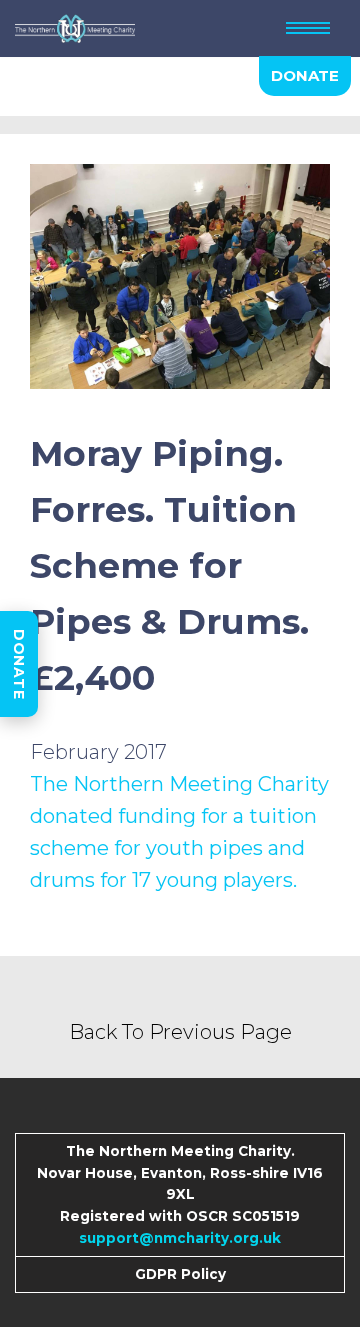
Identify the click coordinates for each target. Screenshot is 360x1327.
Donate (19, 664)
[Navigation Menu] (308, 28)
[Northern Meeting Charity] (75, 28)
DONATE (305, 75)
